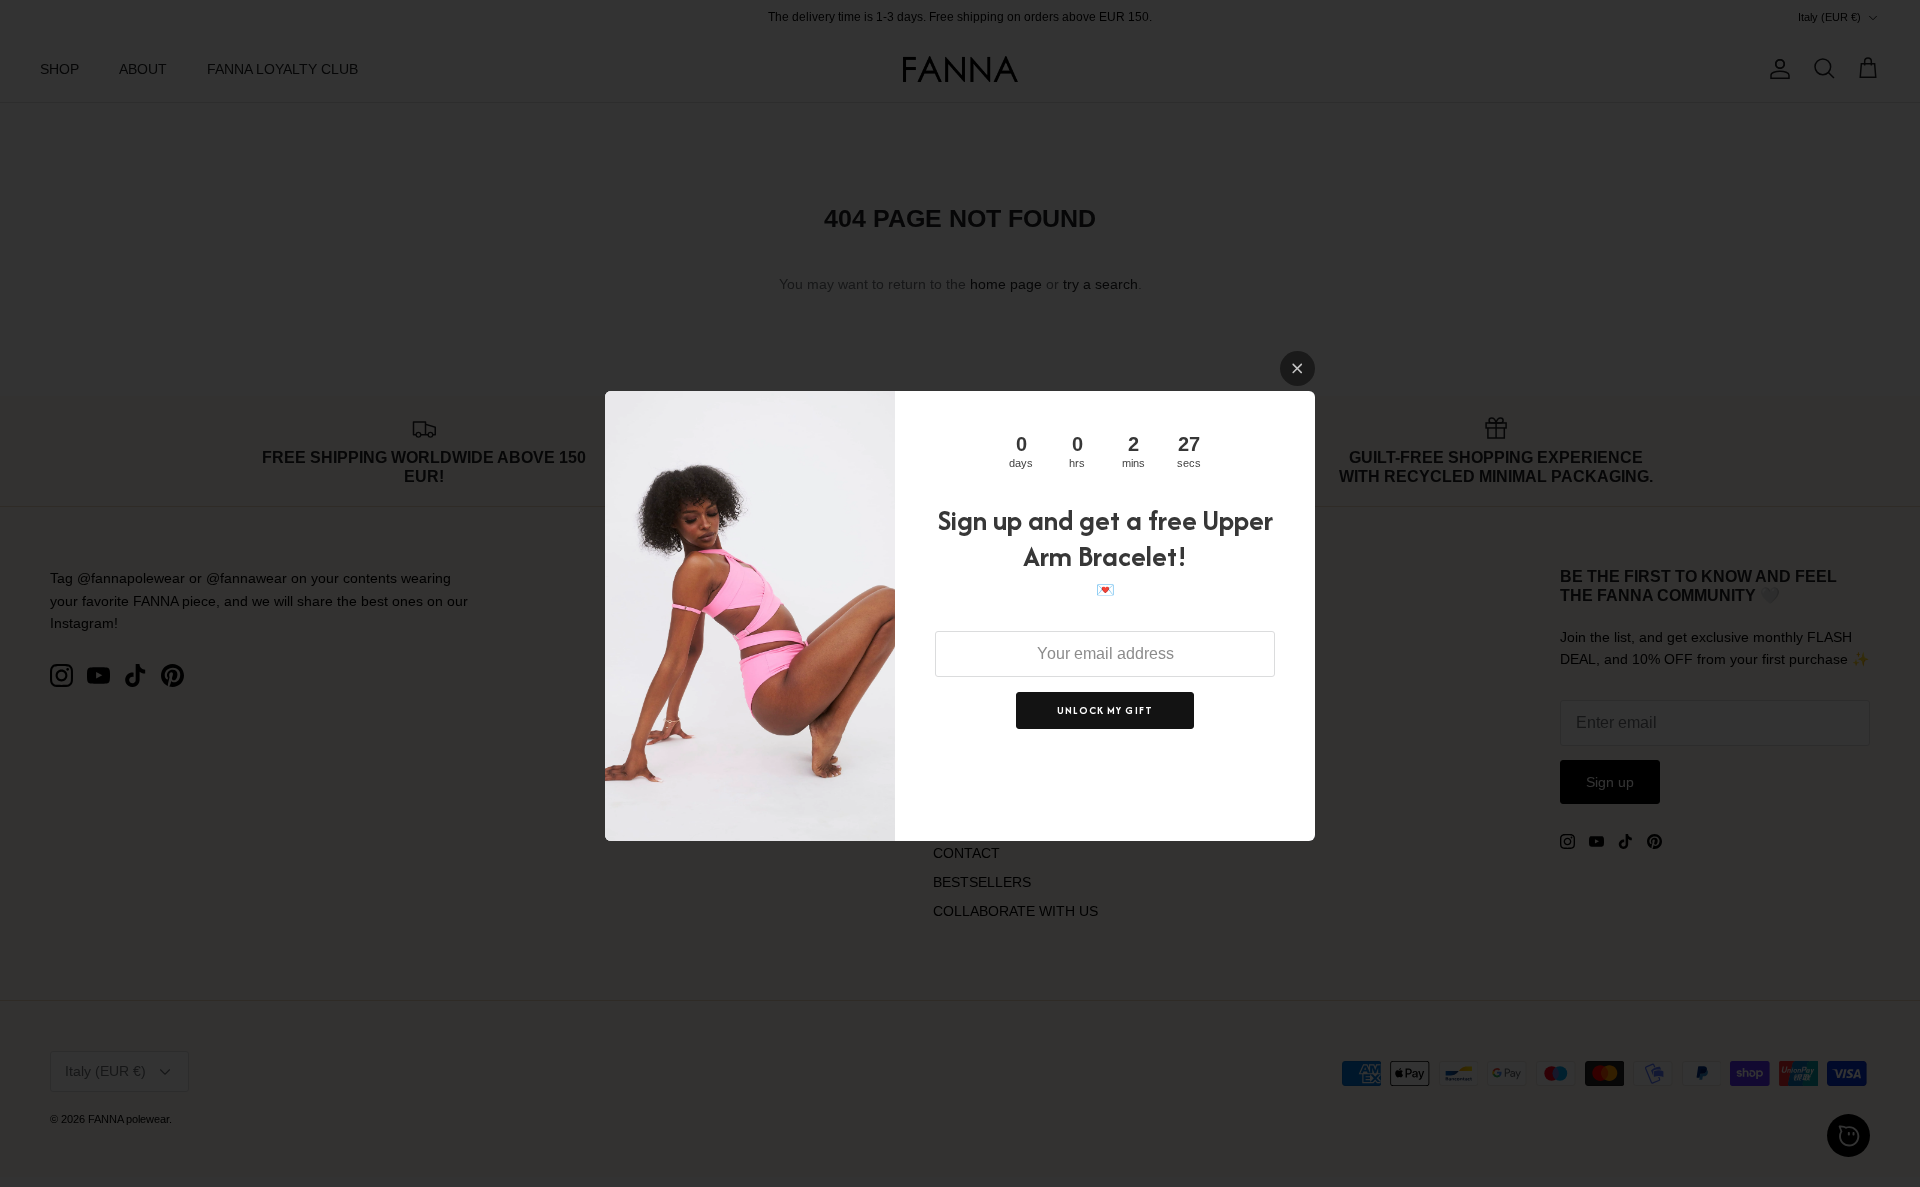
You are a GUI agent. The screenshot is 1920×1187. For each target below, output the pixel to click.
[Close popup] (1297, 368)
